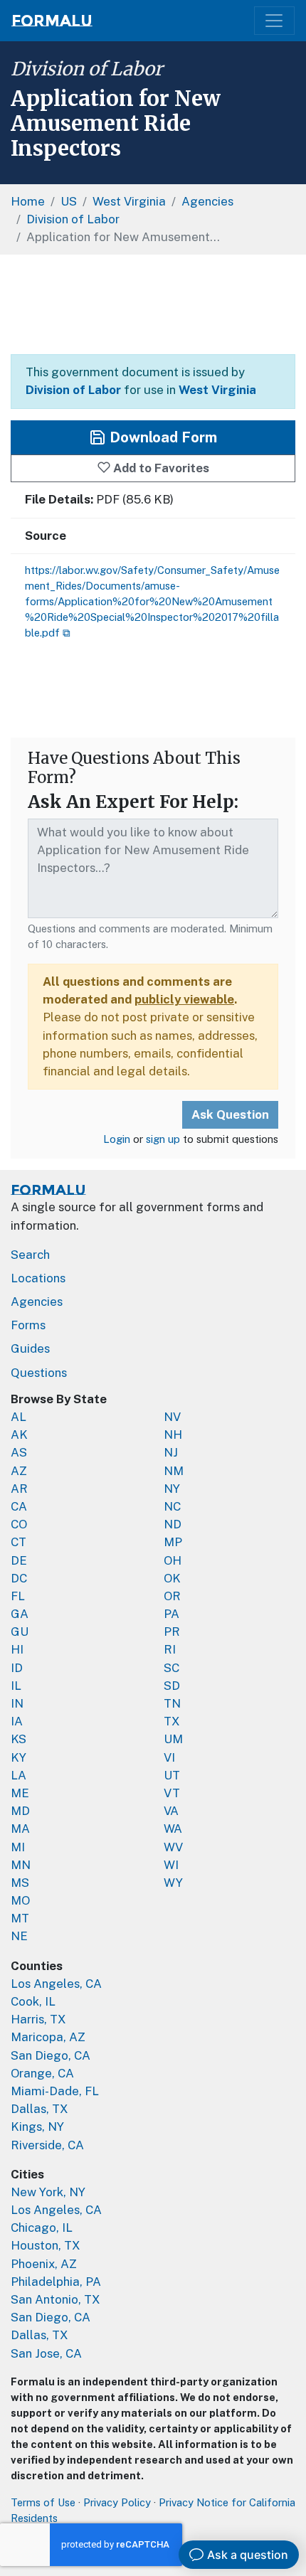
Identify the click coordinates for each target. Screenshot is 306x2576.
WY (173, 1883)
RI (170, 1649)
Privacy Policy (117, 2502)
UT (172, 1775)
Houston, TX (46, 2245)
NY (172, 1489)
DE (19, 1560)
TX (172, 1721)
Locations (38, 1278)
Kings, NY (37, 2127)
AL (19, 1417)
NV (172, 1417)
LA (19, 1775)
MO (20, 1900)
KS (19, 1739)
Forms (28, 1325)
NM (174, 1471)
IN (17, 1703)
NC (172, 1506)
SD (172, 1686)
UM (173, 1739)
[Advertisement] (153, 304)
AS (19, 1452)
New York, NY (48, 2192)
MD (20, 1811)
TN (172, 1703)
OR (172, 1596)
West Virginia (217, 390)
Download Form (162, 437)
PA (172, 1614)
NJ (171, 1452)
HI (17, 1649)
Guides (30, 1348)
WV (173, 1847)
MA (20, 1829)
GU (20, 1632)
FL (18, 1596)
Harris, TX (38, 2019)
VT (172, 1793)
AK (19, 1435)
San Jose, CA (46, 2353)
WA (173, 1829)
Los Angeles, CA (56, 1984)
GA (20, 1614)
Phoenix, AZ (44, 2264)
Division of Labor (87, 69)
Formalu (52, 21)
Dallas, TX (39, 2109)
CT (19, 1542)
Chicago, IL (42, 2228)
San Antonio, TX (56, 2299)
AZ (19, 1471)
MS (20, 1883)
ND (173, 1524)
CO (19, 1524)
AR (19, 1489)
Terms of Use (43, 2502)
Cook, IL (33, 2001)
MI (18, 1847)
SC (172, 1668)
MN (21, 1865)
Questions (39, 1373)
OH (173, 1560)
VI (169, 1757)
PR (172, 1632)
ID (17, 1668)
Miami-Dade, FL (55, 2091)
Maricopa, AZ (48, 2037)
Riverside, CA (47, 2145)
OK (172, 1578)
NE (19, 1936)
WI (171, 1865)
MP (173, 1542)
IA (17, 1721)
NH (173, 1435)
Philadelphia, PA (56, 2282)
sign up (163, 1139)
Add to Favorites (160, 468)
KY (19, 1757)
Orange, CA (42, 2073)
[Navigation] (274, 21)
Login (117, 1139)
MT (20, 1918)
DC (19, 1578)
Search (30, 1255)
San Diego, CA (51, 2055)
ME (20, 1793)
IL (16, 1686)
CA (19, 1506)
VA (171, 1811)
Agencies (37, 1302)
